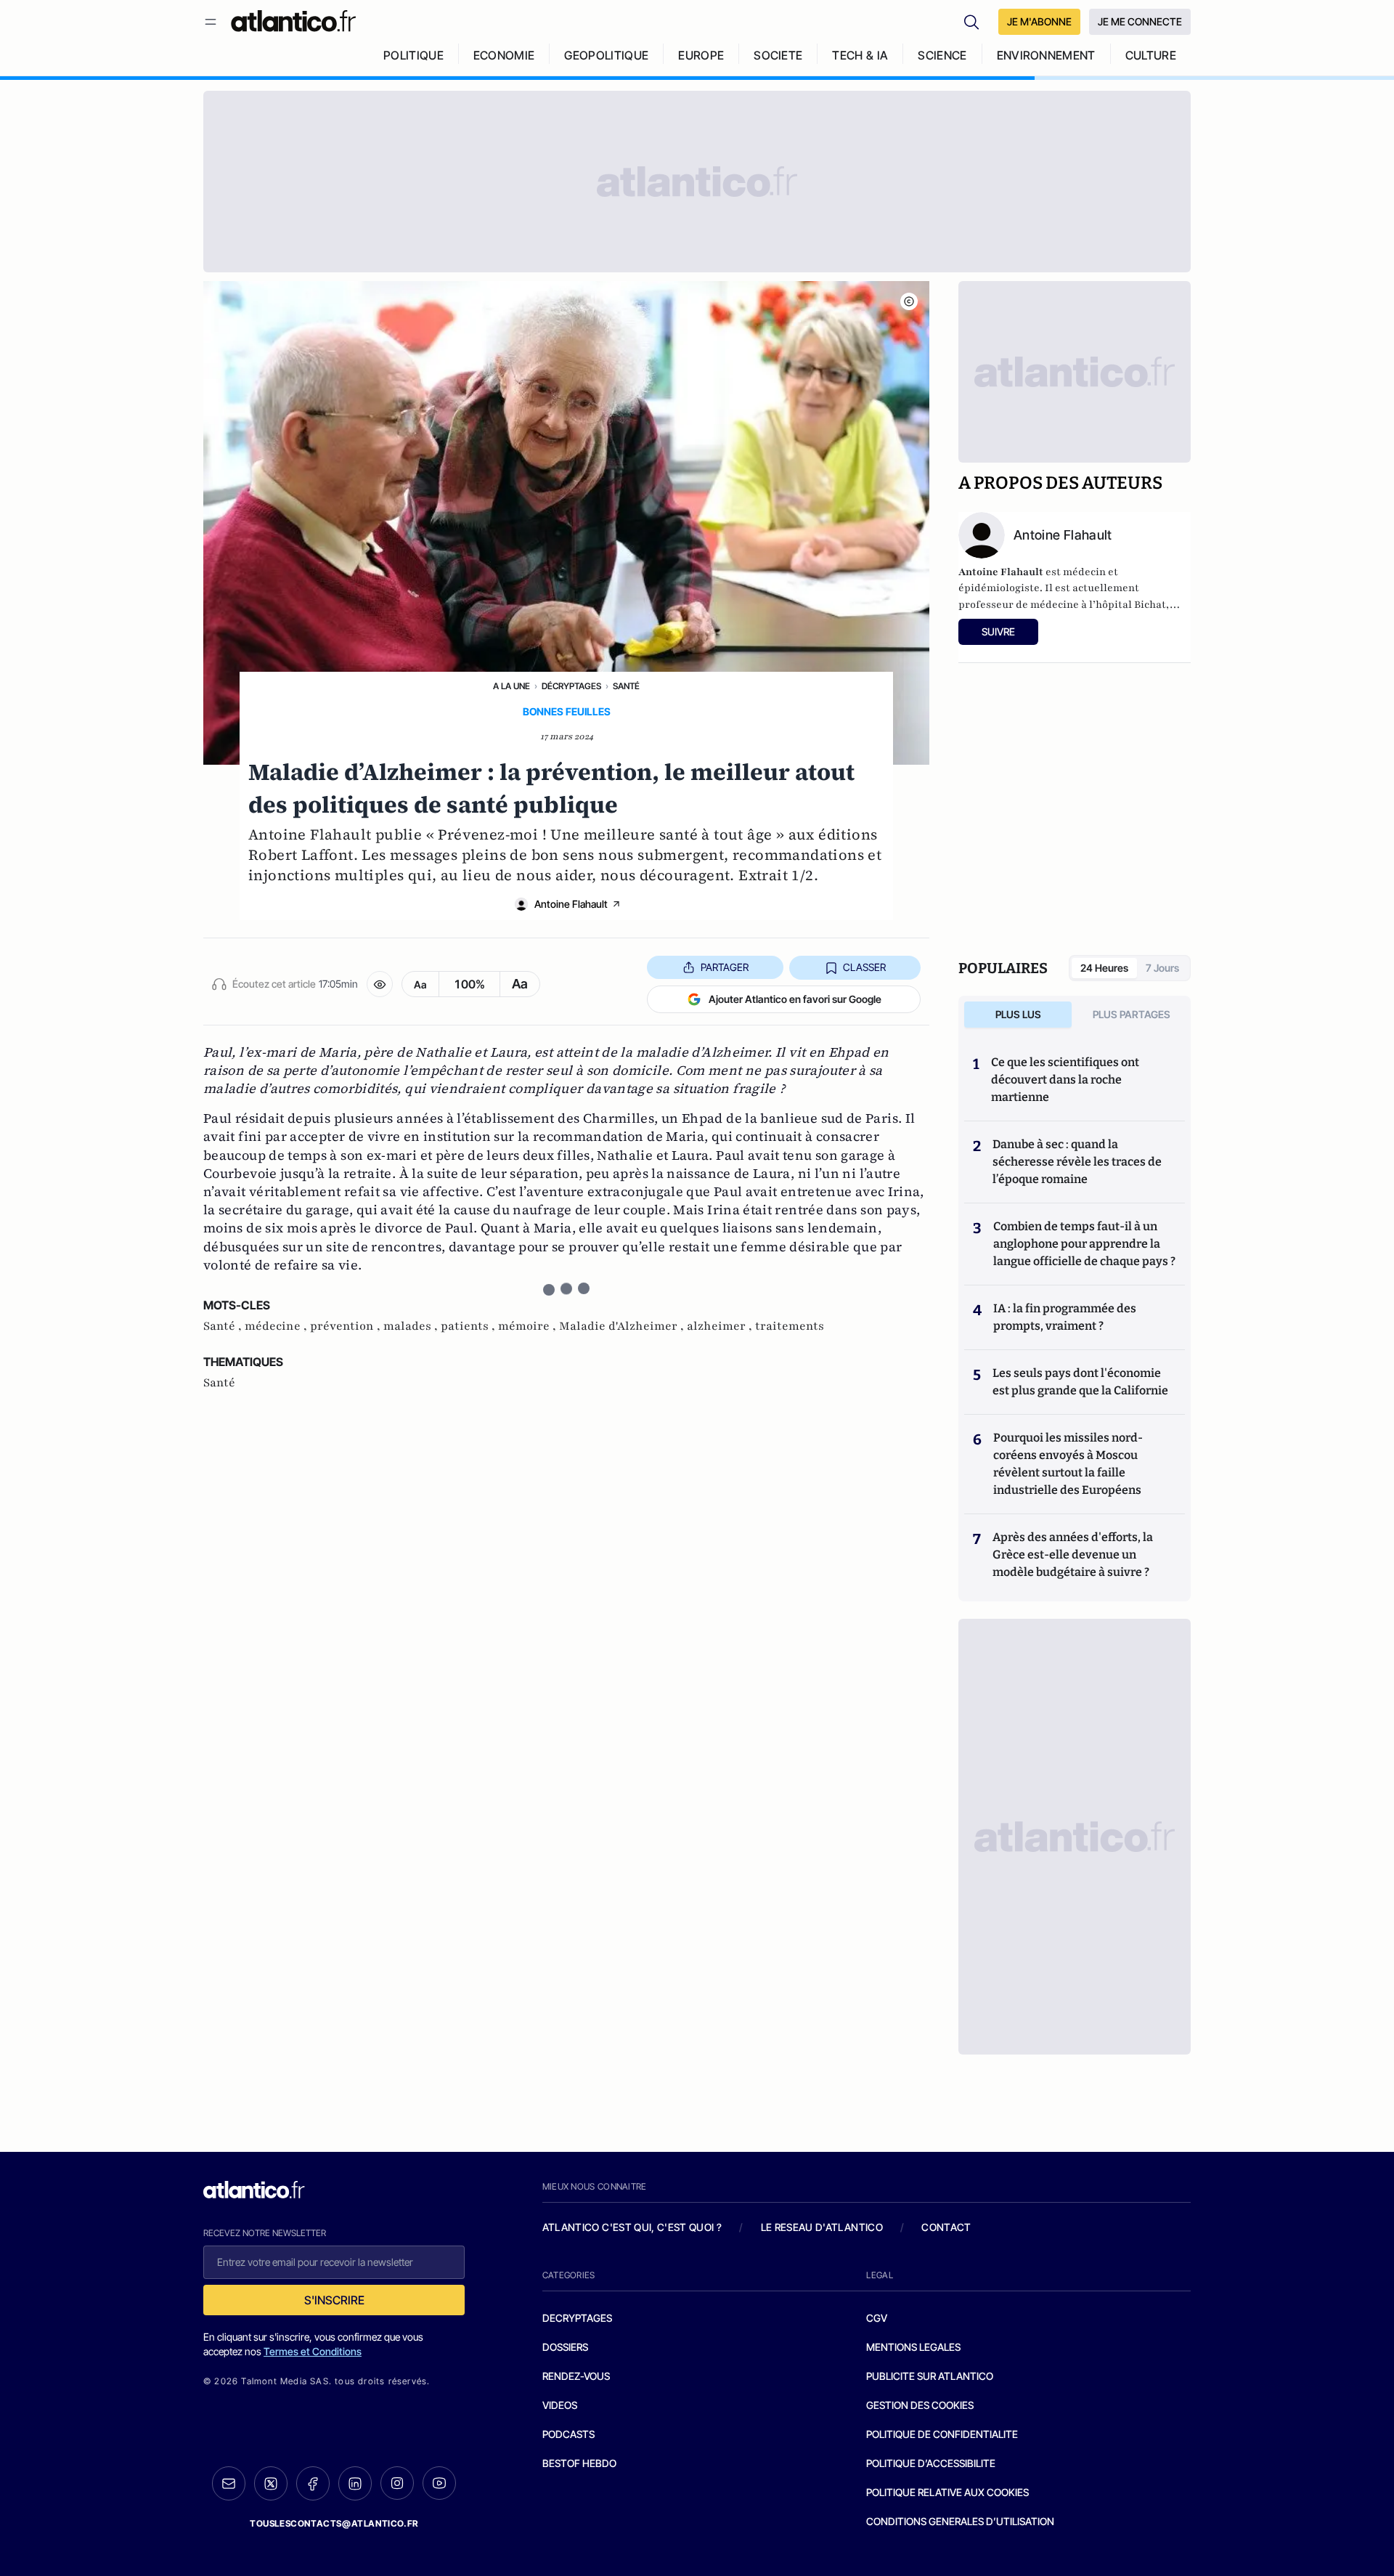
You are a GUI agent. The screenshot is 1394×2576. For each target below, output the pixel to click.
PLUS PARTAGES (1132, 1014)
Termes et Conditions (313, 2351)
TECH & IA (860, 55)
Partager (725, 967)
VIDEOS (560, 2405)
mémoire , (529, 1326)
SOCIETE (778, 55)
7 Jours (1162, 968)
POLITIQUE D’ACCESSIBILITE (931, 2463)
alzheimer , (721, 1326)
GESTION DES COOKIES (920, 2405)
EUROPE (701, 55)
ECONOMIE (504, 55)
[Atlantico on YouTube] (439, 2483)
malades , (412, 1326)
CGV (877, 2318)
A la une (511, 686)
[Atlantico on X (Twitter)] (271, 2483)
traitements (790, 1326)
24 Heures (1104, 968)
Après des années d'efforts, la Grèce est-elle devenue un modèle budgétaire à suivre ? (1073, 1555)
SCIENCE (942, 55)
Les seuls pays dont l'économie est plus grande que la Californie (1080, 1382)
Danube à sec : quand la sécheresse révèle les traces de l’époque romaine (1077, 1162)
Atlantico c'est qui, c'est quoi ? (632, 2227)
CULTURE (1151, 55)
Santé (626, 686)
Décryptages (571, 686)
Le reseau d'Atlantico (822, 2227)
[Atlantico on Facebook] (313, 2483)
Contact (946, 2227)
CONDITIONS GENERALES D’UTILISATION (960, 2521)
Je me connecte (1140, 21)
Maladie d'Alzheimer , (623, 1326)
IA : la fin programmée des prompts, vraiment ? (1065, 1317)
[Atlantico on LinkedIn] (355, 2483)
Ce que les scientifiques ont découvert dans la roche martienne (1065, 1080)
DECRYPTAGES (577, 2318)
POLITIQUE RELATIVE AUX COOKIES (947, 2492)
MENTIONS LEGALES (913, 2347)
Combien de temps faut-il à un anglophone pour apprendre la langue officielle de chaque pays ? (1084, 1244)
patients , (469, 1326)
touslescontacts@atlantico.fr (334, 2523)
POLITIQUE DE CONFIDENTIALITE (942, 2434)
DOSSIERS (565, 2347)
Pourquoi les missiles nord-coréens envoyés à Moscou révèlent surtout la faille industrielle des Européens (1068, 1464)
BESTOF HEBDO (579, 2463)
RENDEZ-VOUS (576, 2376)
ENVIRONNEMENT (1046, 55)
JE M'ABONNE (1039, 21)
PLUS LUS (1018, 1014)
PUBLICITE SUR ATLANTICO (930, 2376)
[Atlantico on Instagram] (397, 2483)
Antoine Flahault (571, 904)
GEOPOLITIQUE (606, 55)
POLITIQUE (413, 55)
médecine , (277, 1326)
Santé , (224, 1326)
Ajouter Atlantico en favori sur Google (795, 999)
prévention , (347, 1326)
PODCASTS (568, 2434)
